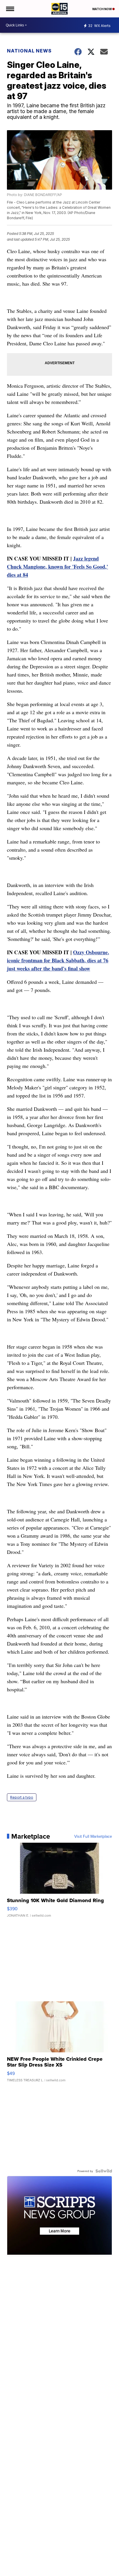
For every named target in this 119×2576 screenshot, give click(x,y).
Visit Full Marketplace (93, 1836)
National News (29, 51)
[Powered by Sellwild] (104, 2171)
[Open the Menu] (10, 9)
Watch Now (102, 9)
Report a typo (22, 1797)
